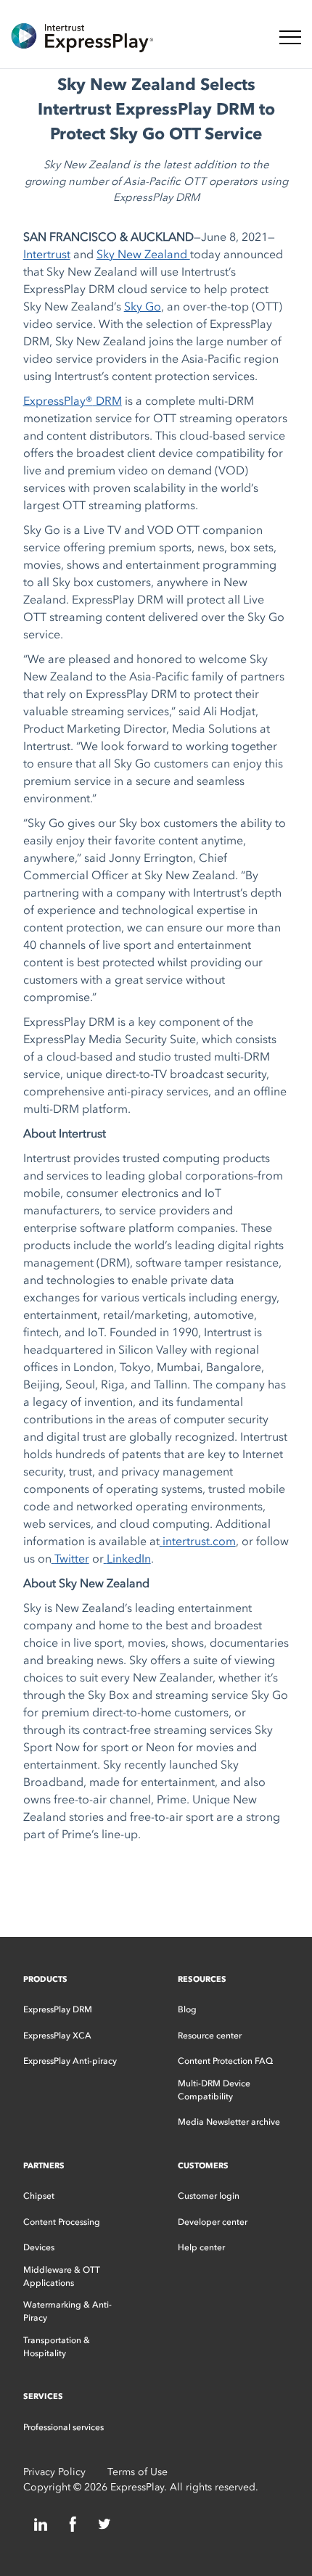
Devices (39, 2247)
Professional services (63, 2427)
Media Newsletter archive (229, 2122)
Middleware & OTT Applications (62, 2276)
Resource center (210, 2036)
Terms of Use (137, 2472)
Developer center (213, 2222)
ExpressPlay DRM (58, 2009)
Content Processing (62, 2222)
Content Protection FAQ (225, 2061)
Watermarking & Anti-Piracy (67, 2311)
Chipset (39, 2196)
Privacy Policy (54, 2472)
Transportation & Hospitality (57, 2347)
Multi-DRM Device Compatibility (214, 2090)
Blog (187, 2009)
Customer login (209, 2196)
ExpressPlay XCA (57, 2036)
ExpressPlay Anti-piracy (70, 2061)
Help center (201, 2247)
